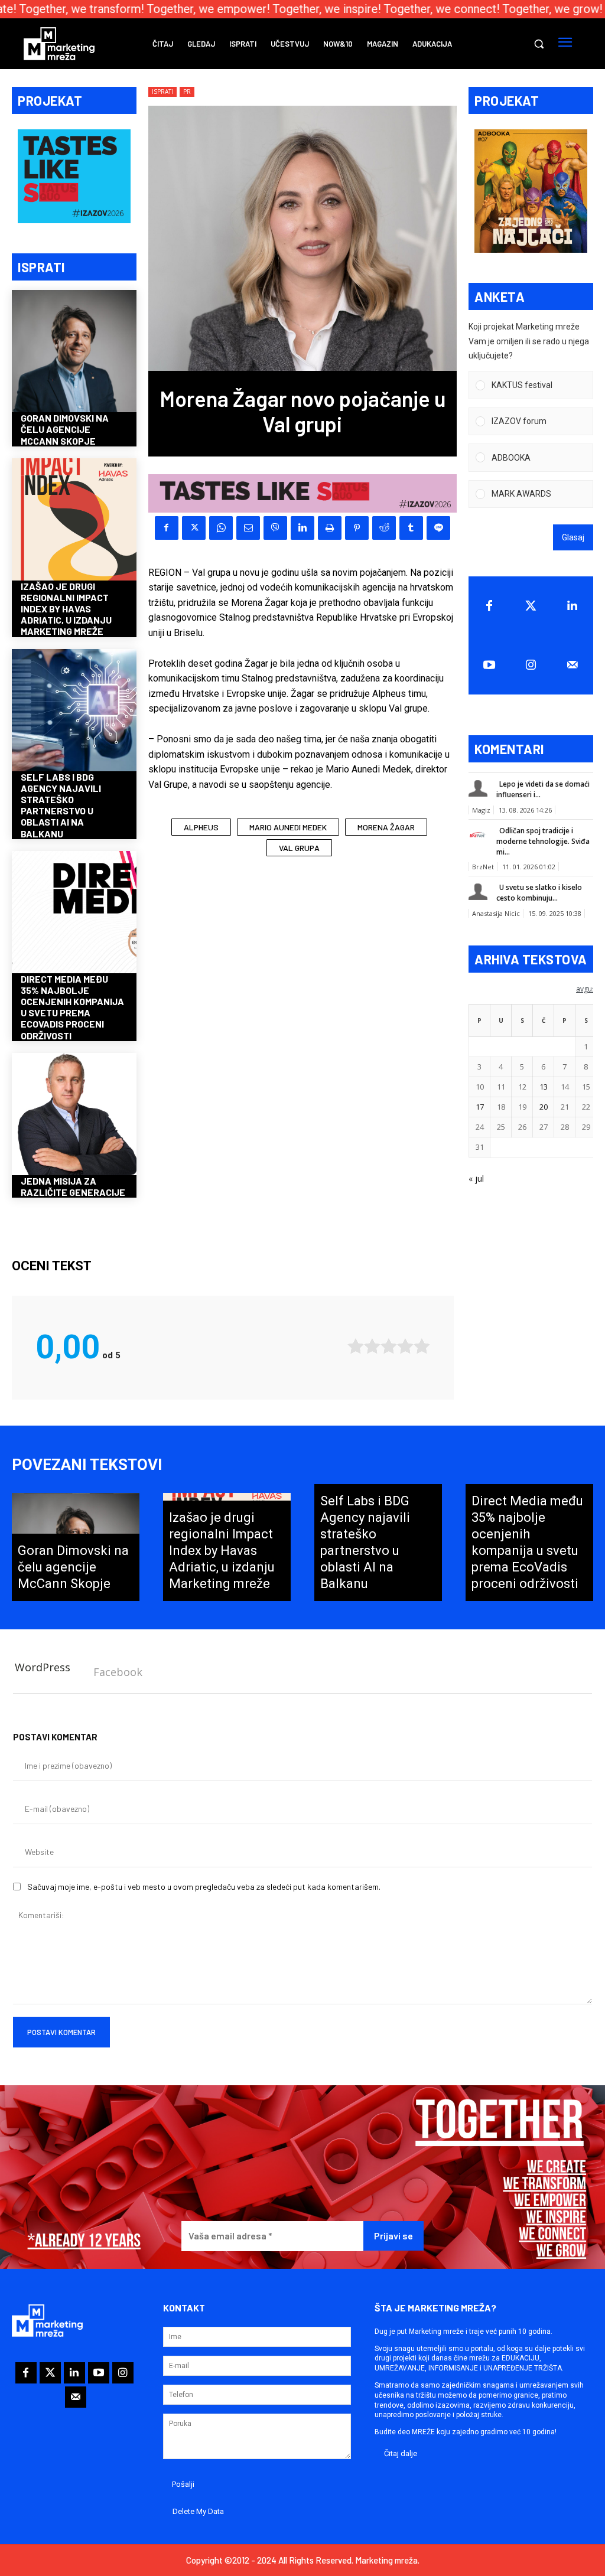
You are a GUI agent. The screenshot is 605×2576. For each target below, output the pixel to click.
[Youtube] (489, 665)
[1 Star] (356, 1346)
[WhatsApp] (221, 528)
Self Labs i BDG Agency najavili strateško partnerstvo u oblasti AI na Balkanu (61, 805)
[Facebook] (167, 528)
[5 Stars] (422, 1346)
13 (544, 1087)
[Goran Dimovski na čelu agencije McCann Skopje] (74, 352)
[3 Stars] (389, 1346)
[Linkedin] (302, 528)
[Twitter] (531, 606)
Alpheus (201, 827)
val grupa (299, 848)
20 (544, 1107)
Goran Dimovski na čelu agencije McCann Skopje (65, 429)
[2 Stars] (372, 1346)
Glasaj (573, 537)
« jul (476, 1178)
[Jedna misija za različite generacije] (74, 1115)
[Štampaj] (330, 528)
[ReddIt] (384, 528)
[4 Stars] (405, 1346)
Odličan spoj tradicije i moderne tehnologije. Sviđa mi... (543, 841)
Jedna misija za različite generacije (73, 1186)
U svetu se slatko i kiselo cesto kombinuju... (539, 893)
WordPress (43, 1667)
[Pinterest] (357, 528)
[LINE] (438, 528)
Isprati (162, 92)
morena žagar (386, 827)
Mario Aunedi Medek (288, 827)
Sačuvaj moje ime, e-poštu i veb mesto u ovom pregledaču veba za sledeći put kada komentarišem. (204, 1887)
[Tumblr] (411, 528)
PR (187, 92)
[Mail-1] (573, 665)
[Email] (248, 528)
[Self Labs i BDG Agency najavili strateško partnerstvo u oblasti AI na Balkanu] (74, 711)
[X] (194, 528)
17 (480, 1107)
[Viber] (275, 528)
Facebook (118, 1672)
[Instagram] (531, 665)
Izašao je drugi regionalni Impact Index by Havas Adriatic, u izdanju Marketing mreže (66, 609)
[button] (539, 44)
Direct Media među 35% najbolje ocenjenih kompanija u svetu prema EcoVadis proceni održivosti (72, 1007)
